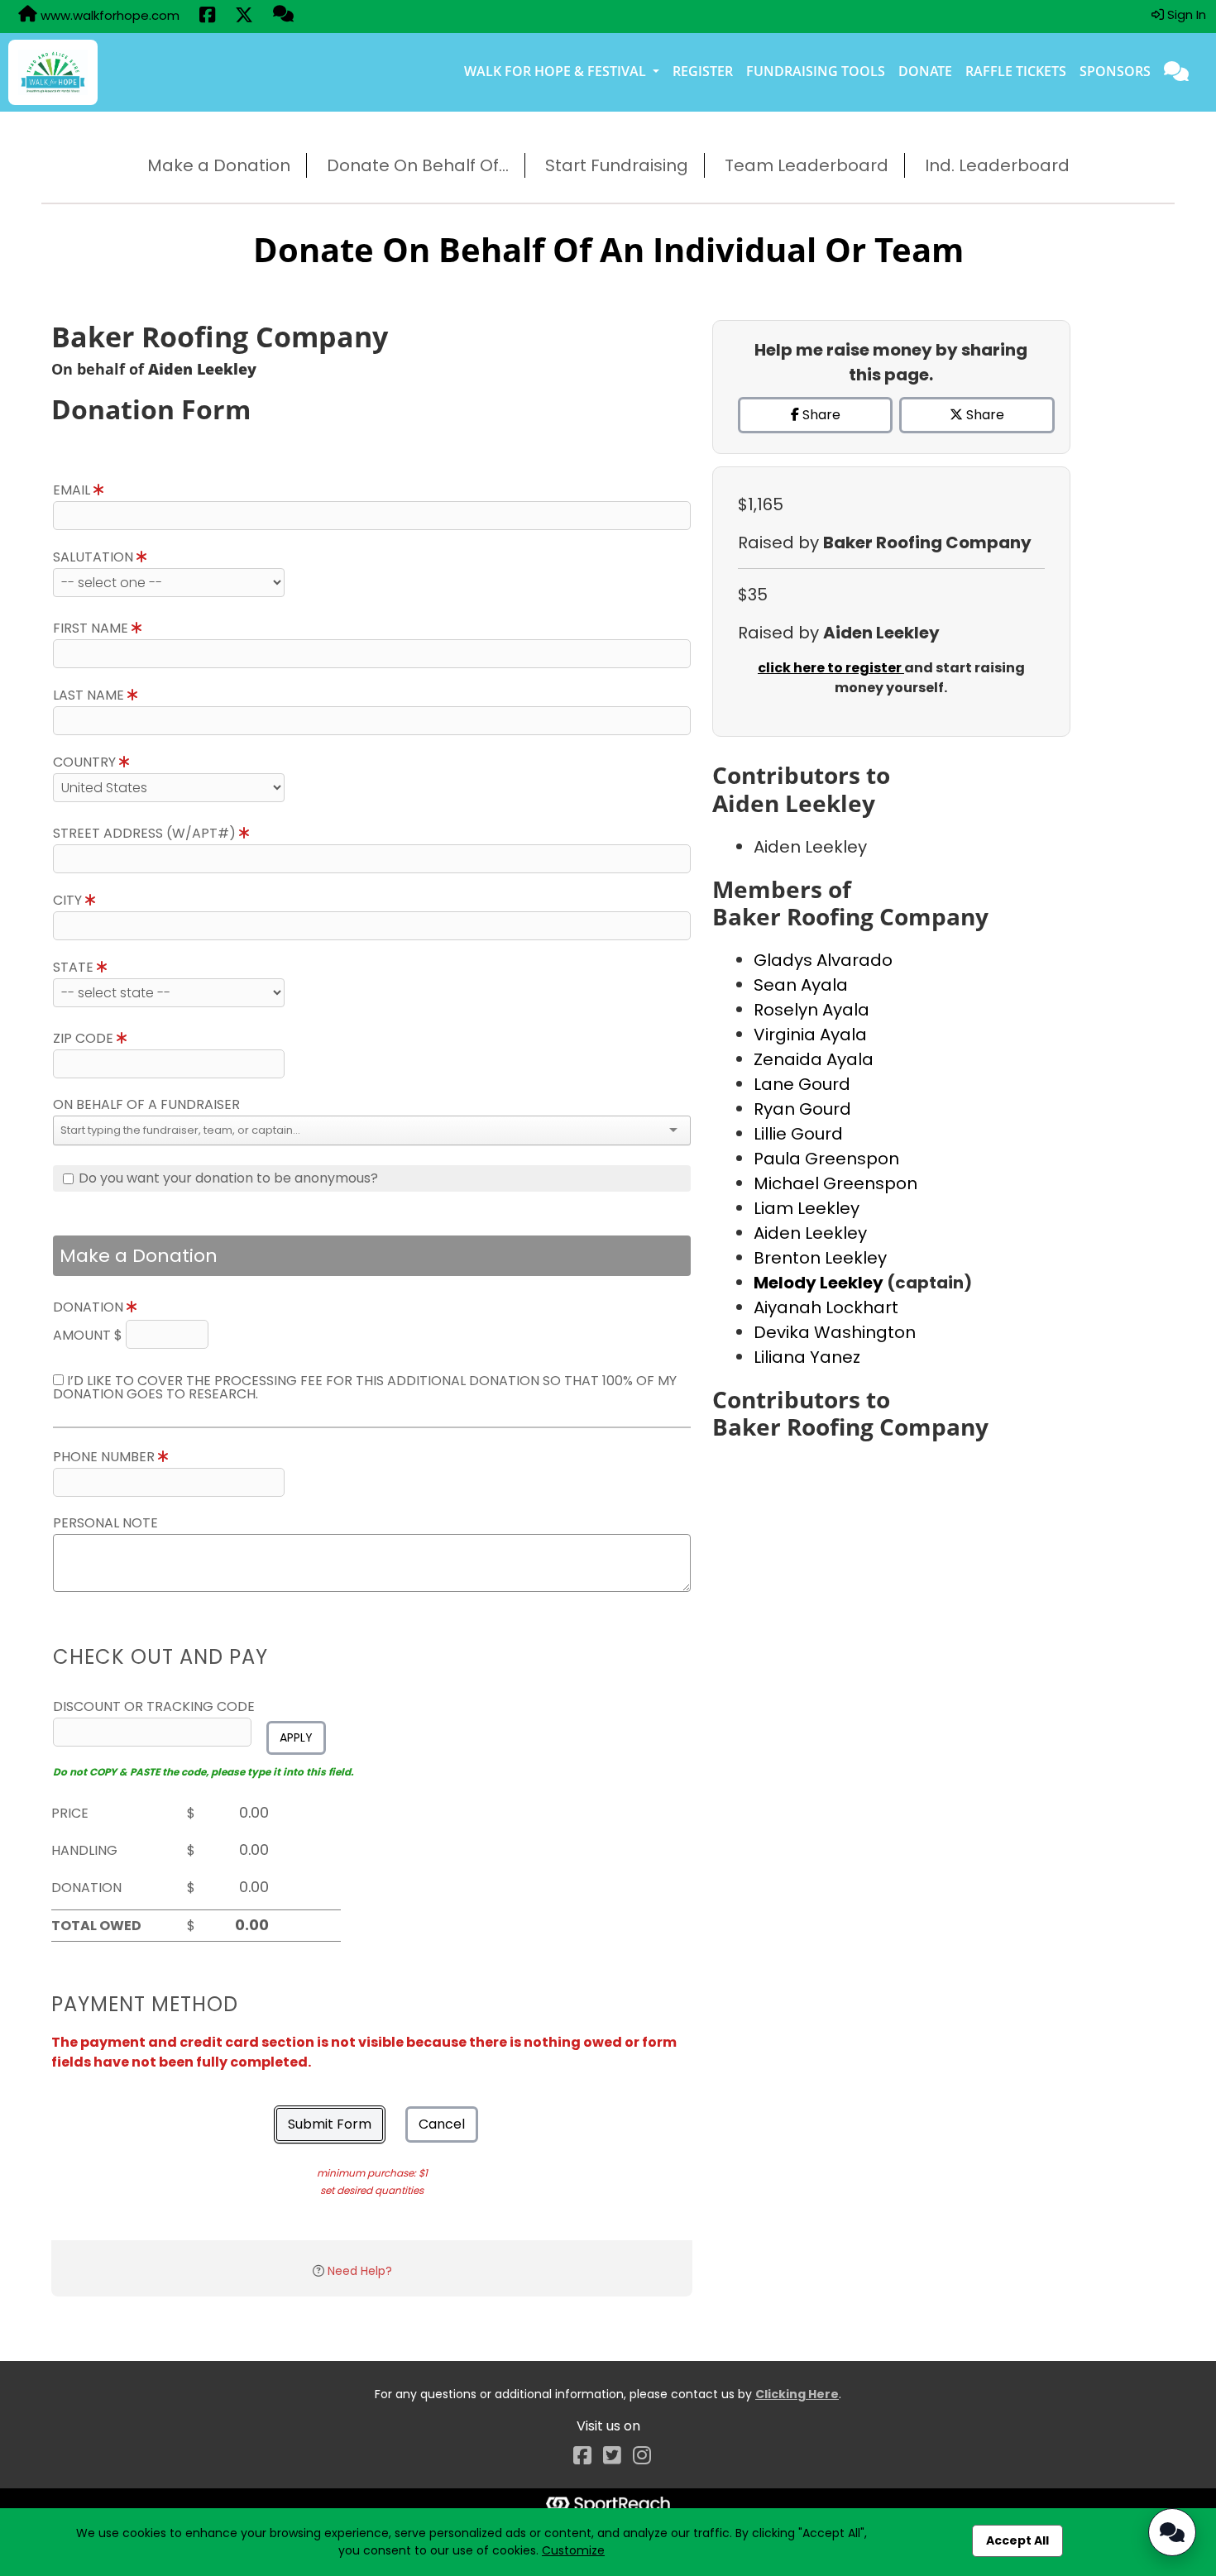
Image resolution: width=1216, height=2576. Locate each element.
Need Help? (360, 2271)
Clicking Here (797, 2394)
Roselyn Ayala (811, 1010)
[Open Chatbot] (1172, 2532)
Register (703, 71)
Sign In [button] (1185, 14)
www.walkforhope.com (108, 15)
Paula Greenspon (826, 1159)
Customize (573, 2550)
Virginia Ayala (810, 1035)
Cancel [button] (442, 2124)
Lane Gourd (802, 1084)
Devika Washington (835, 1332)
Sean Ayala (801, 985)
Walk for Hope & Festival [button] (557, 71)
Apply (296, 1737)
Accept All (1017, 2540)
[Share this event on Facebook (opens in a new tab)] (207, 17)
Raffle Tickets (1016, 71)
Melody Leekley (820, 1283)
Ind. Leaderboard (997, 165)
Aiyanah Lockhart (826, 1307)
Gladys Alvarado (823, 960)
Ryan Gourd (802, 1109)
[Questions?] (283, 16)
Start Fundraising (617, 165)
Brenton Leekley (820, 1258)
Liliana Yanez (807, 1357)
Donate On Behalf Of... (418, 165)
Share (820, 415)
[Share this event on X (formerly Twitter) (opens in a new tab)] (244, 17)
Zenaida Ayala (814, 1059)
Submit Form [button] (330, 2124)
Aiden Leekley (810, 1233)
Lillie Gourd (798, 1134)
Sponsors (1115, 71)
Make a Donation (219, 165)
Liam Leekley (807, 1208)
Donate (925, 71)
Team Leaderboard (807, 165)
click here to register (831, 668)
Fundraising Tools (816, 71)
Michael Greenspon (835, 1183)
